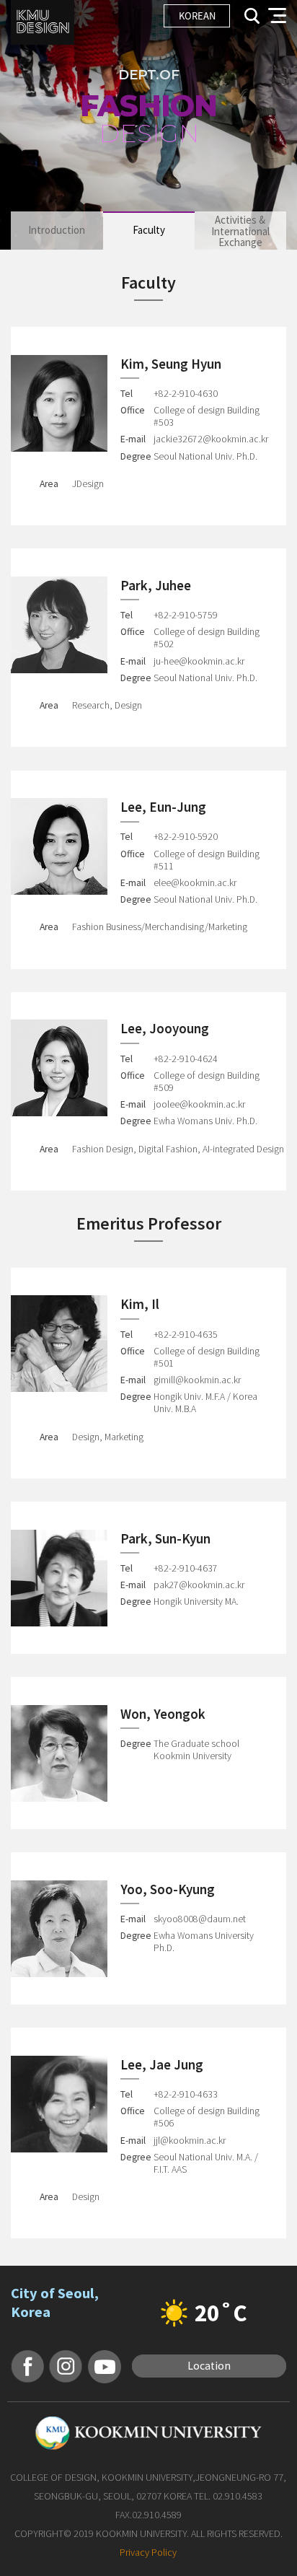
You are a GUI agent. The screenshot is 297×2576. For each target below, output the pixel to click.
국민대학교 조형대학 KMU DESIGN (43, 22)
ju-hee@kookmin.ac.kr (199, 661)
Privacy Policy (148, 2552)
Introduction (57, 230)
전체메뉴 (277, 16)
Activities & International (240, 231)
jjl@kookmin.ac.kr (190, 2141)
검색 (252, 16)
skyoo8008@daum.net (200, 1919)
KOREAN (197, 16)
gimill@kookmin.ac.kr (197, 1380)
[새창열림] (27, 2366)
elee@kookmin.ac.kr (195, 883)
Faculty (149, 230)
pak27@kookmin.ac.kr (199, 1585)
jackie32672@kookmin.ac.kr (211, 439)
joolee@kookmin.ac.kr (199, 1104)
